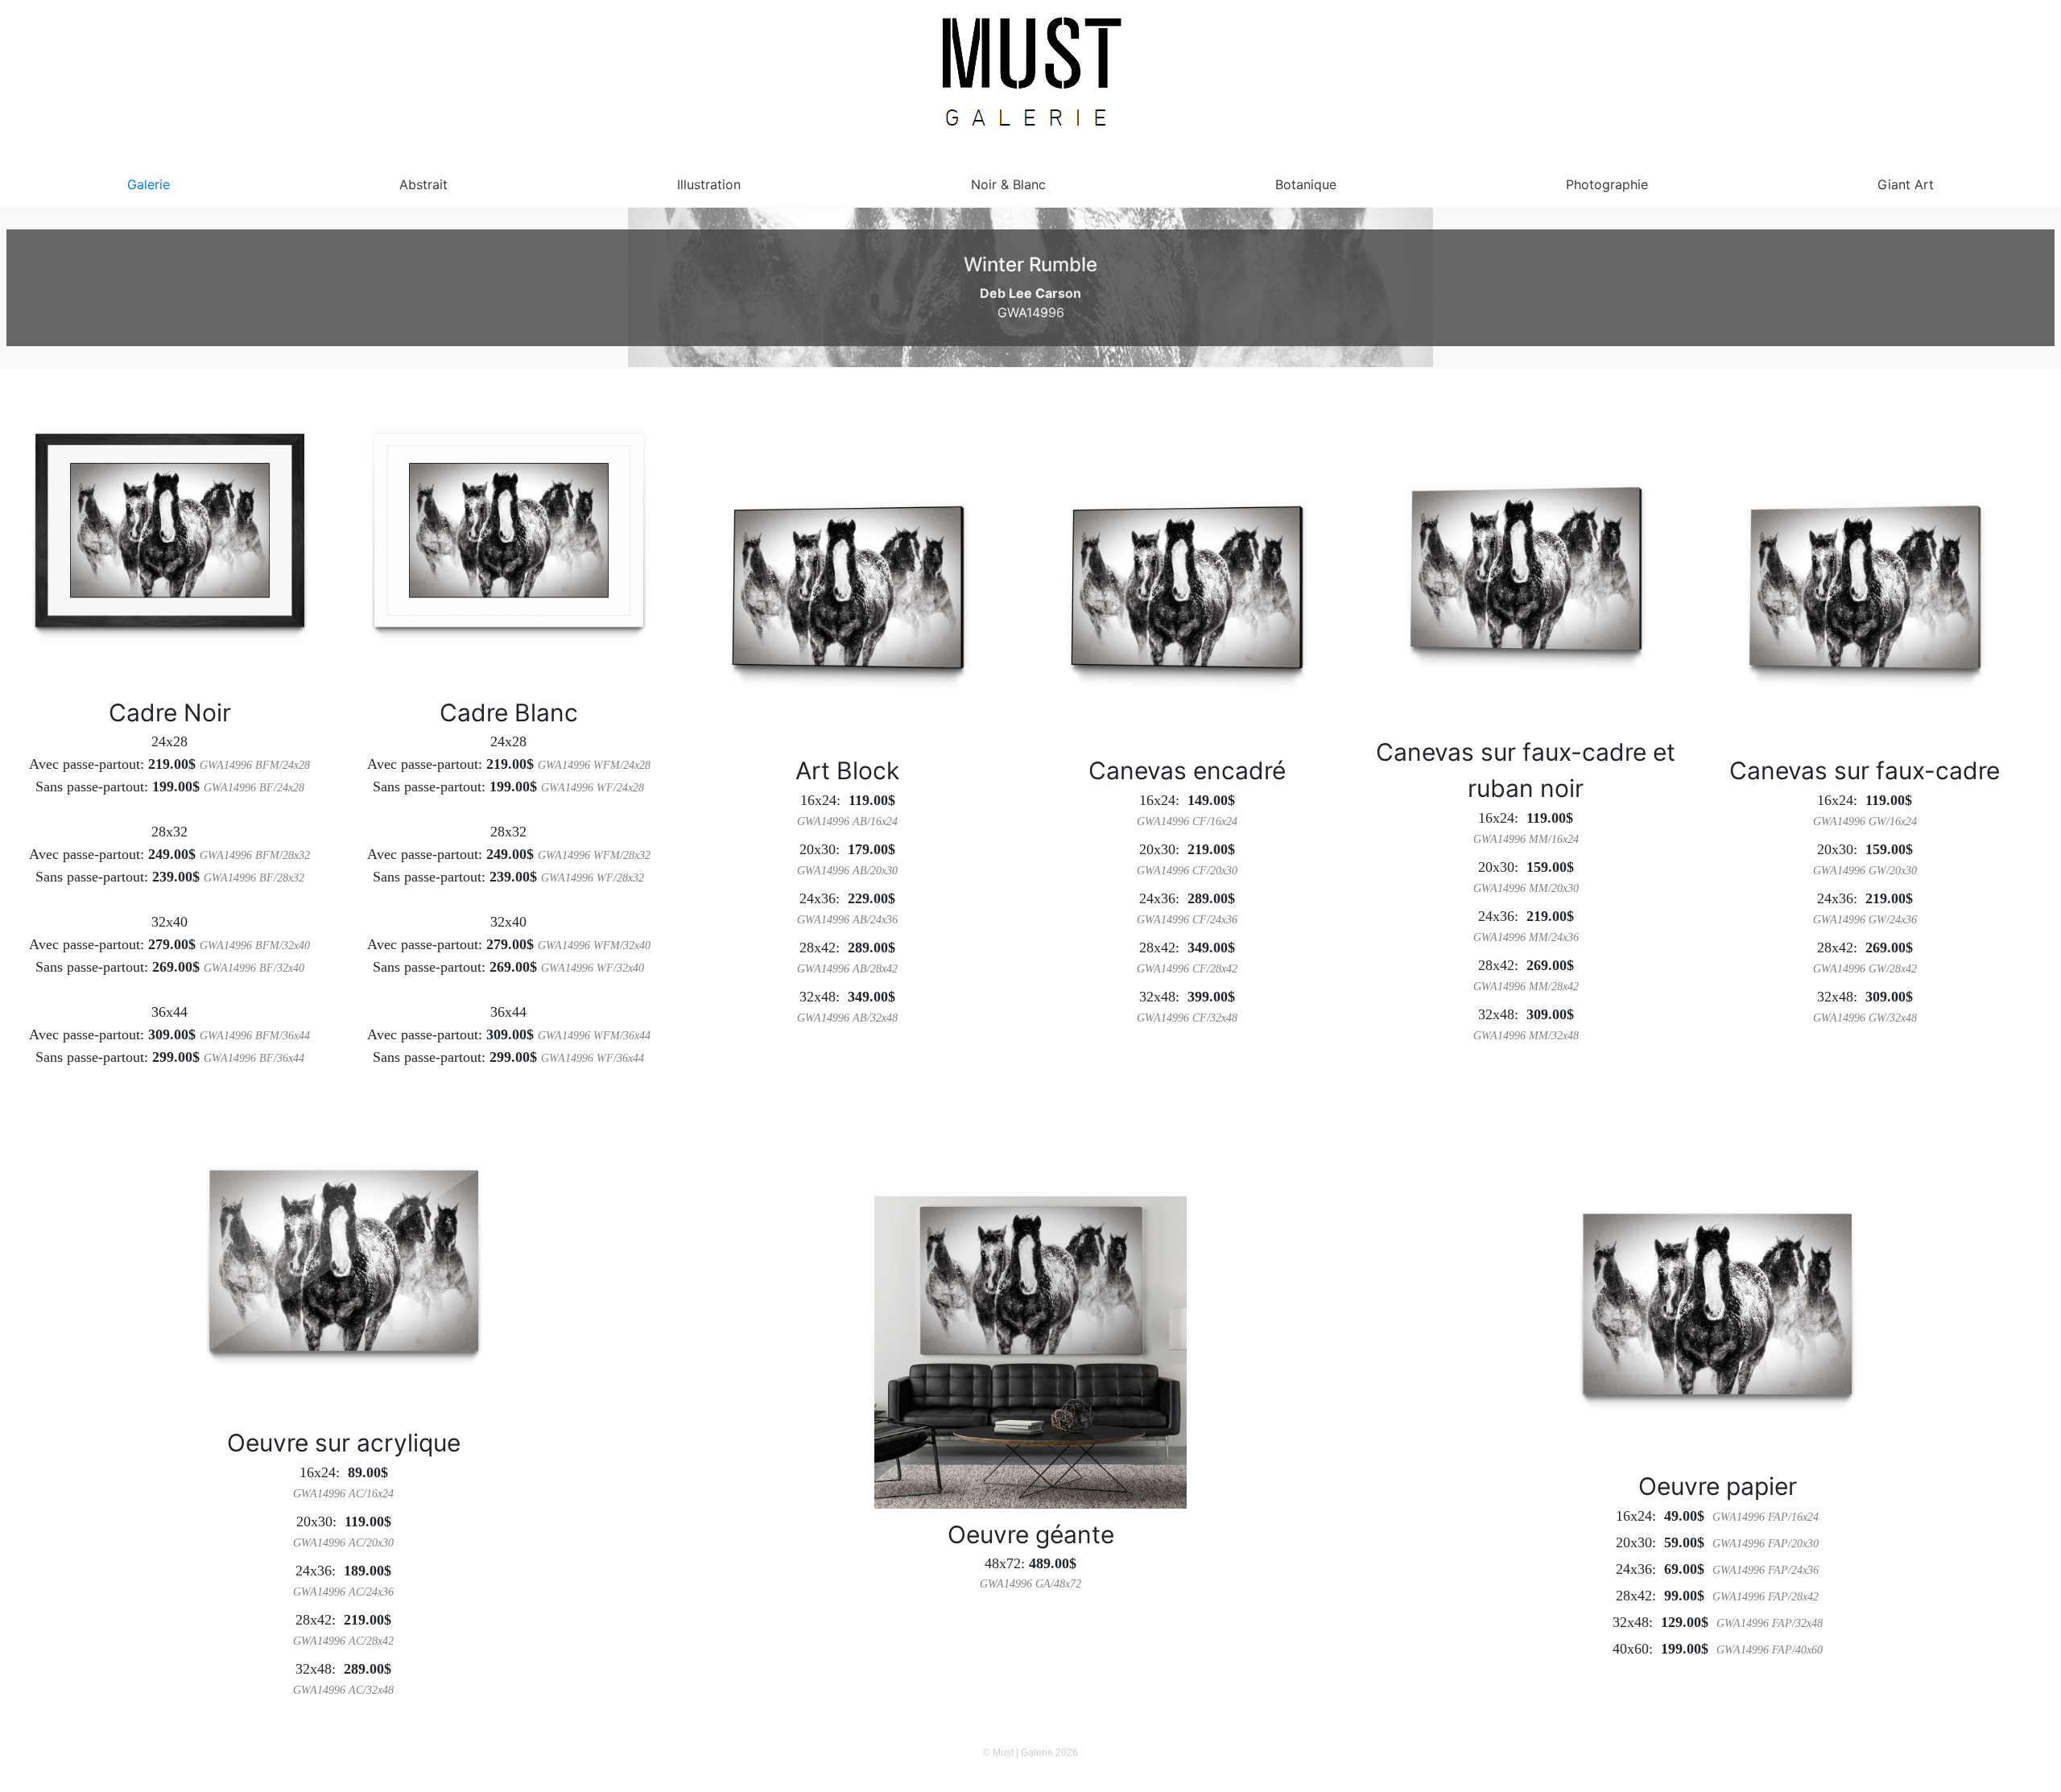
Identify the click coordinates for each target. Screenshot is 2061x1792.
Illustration (709, 184)
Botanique (1306, 184)
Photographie (1607, 184)
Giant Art (1906, 184)
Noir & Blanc (1008, 184)
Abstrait (423, 184)
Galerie (149, 184)
